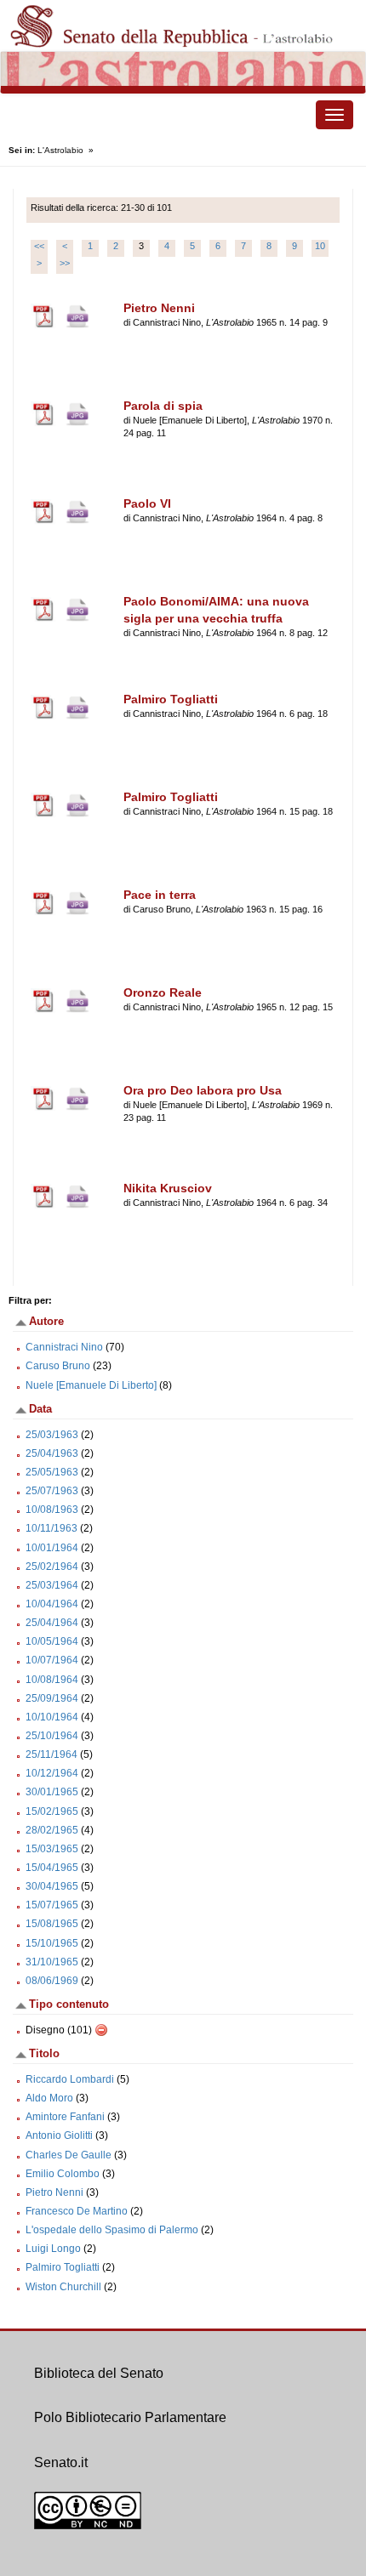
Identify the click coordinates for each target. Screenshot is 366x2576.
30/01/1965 (52, 1792)
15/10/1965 (52, 1943)
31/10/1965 (52, 1962)
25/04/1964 (52, 1623)
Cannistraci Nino (64, 1347)
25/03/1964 (52, 1585)
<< (39, 246)
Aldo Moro (49, 2098)
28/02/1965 (52, 1830)
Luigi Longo (53, 2249)
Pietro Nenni (54, 2192)
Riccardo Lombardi (70, 2079)
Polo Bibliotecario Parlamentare (130, 2417)
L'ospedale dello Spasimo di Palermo (112, 2230)
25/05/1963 (52, 1472)
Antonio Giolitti (59, 2135)
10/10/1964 (52, 1717)
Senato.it (61, 2462)
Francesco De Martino (77, 2211)
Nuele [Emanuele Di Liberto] (91, 1385)
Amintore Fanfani (65, 2117)
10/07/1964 (52, 1660)
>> (65, 263)
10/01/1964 (52, 1548)
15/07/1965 (52, 1905)
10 (320, 246)
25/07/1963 (52, 1491)
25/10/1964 (52, 1736)
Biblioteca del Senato (99, 2373)
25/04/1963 (52, 1453)
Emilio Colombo (63, 2174)
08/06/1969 (52, 1981)
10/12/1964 (52, 1773)
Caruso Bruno (58, 1366)
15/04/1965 (52, 1868)
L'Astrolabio (60, 150)
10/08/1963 (52, 1510)
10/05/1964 (52, 1641)
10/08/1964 (52, 1680)
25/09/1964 (52, 1698)
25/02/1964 (52, 1567)
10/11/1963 (51, 1528)
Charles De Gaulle (69, 2155)
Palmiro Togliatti (63, 2267)
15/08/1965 (52, 1924)
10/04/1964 (52, 1604)
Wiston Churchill (63, 2287)
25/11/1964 (51, 1754)
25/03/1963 (52, 1435)
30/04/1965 (52, 1886)
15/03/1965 (52, 1849)
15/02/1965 (52, 1811)
